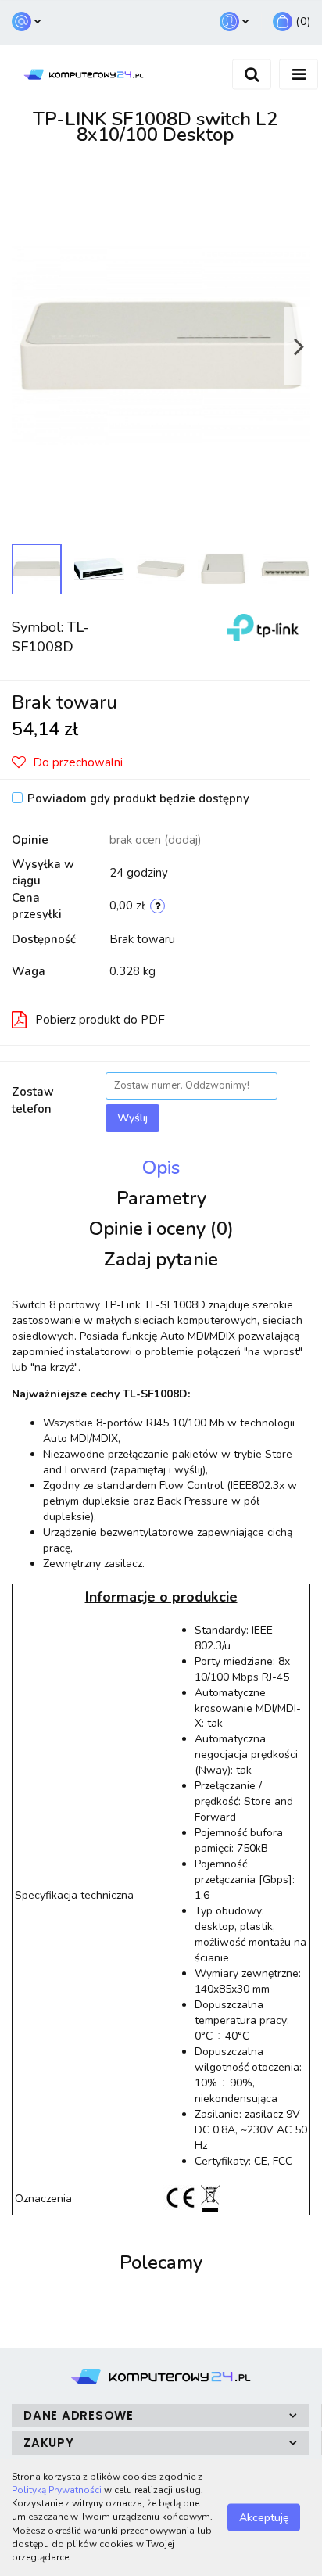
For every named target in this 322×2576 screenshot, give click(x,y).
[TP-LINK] (263, 627)
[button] (292, 22)
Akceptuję (264, 2518)
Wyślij (132, 1118)
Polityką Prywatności (57, 2490)
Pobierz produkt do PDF (100, 1020)
